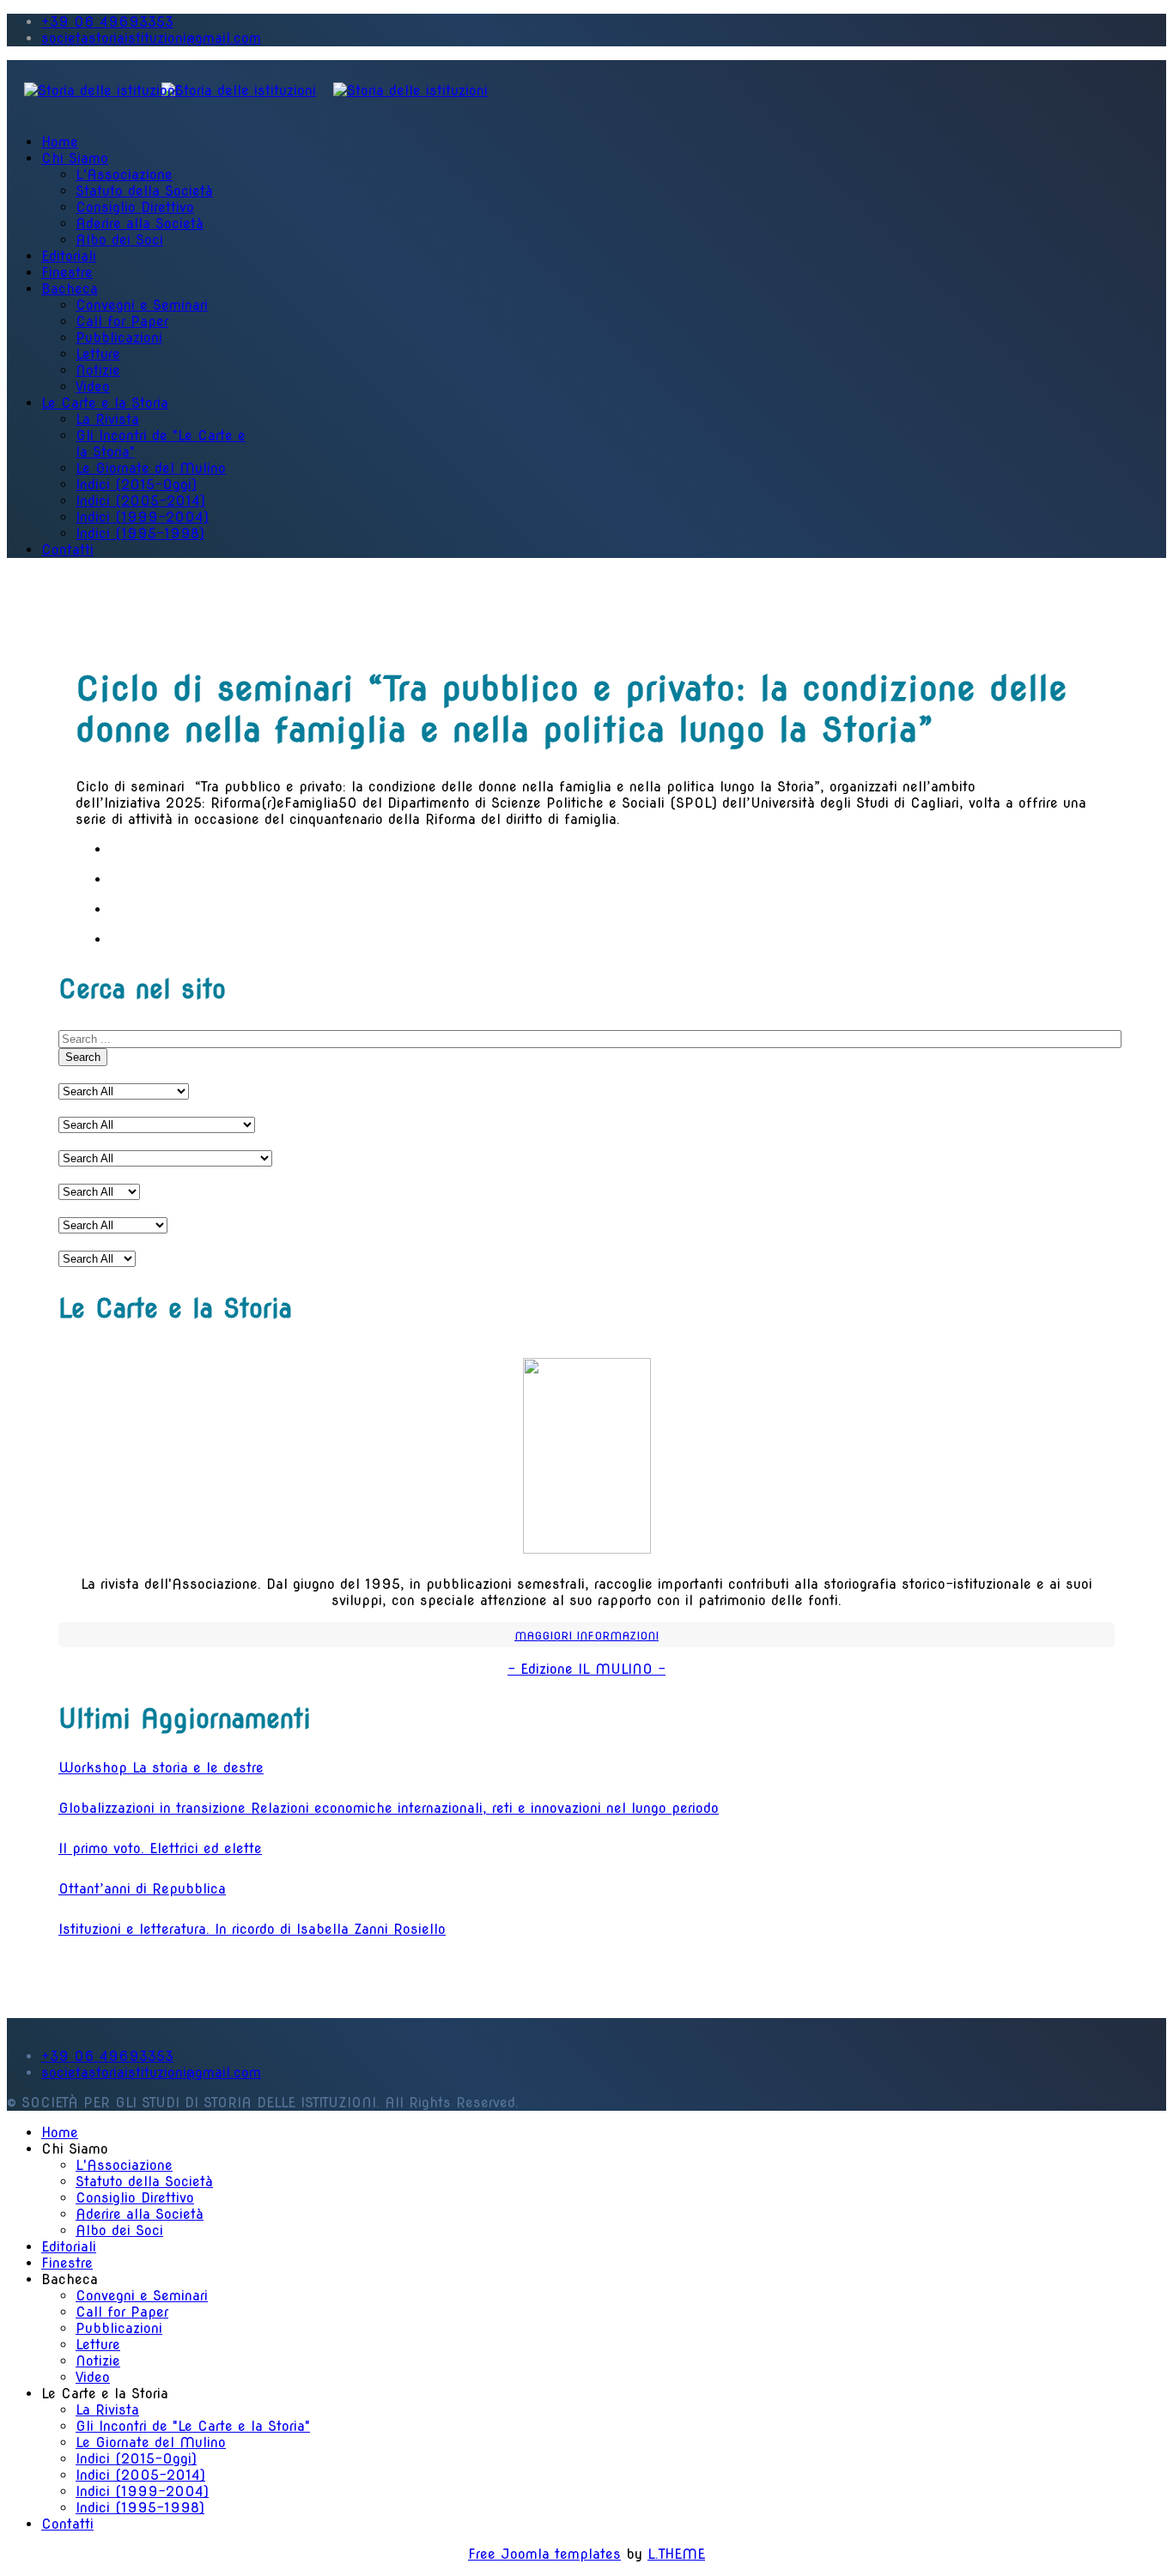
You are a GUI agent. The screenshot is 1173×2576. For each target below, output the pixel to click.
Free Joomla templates (544, 2554)
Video (93, 387)
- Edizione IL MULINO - (586, 1669)
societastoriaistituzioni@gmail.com (151, 38)
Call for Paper (122, 321)
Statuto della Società (144, 191)
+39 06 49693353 (107, 22)
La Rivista (107, 419)
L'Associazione (124, 175)
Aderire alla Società (140, 224)
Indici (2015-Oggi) (136, 485)
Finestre (67, 273)
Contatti (67, 550)
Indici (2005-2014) (140, 501)
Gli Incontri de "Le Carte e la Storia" (193, 2426)
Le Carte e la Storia (105, 403)
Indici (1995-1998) (140, 533)
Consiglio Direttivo (135, 207)
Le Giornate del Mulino (151, 468)
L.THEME (676, 2554)
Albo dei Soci (119, 240)
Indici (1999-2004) (142, 517)
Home (60, 142)
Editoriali (69, 256)
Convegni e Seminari (142, 305)
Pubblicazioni (119, 338)
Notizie (98, 370)
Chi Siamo (75, 158)
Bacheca (70, 289)
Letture (98, 354)
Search (83, 1057)
